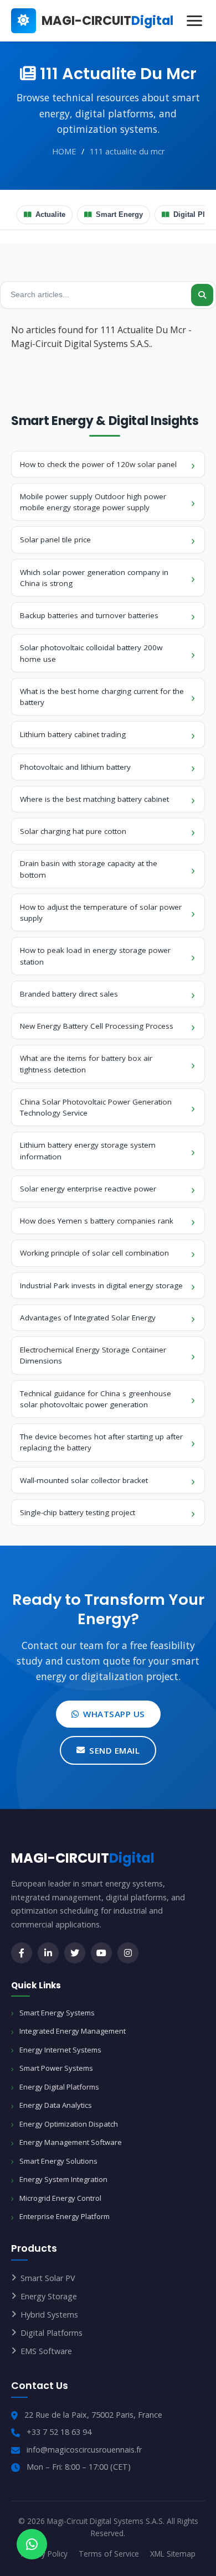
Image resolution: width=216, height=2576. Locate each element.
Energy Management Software (71, 2142)
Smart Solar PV (48, 2278)
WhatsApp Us (114, 1714)
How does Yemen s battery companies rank (97, 1221)
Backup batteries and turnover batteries (89, 615)
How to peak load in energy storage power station (95, 956)
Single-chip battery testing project (78, 1512)
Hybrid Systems (49, 2315)
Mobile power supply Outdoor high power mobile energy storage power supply (93, 502)
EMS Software (46, 2351)
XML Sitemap (173, 2554)
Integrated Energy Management (73, 2031)
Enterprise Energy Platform (65, 2216)
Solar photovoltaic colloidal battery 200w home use (91, 653)
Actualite (50, 215)
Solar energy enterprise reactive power (88, 1189)
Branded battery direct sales (69, 994)
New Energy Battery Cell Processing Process (97, 1026)
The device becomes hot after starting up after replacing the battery (101, 1442)
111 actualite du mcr (127, 151)
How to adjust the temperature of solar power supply (101, 913)
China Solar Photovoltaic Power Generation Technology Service (96, 1107)
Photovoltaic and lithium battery (75, 767)
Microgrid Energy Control (60, 2198)
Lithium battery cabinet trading (73, 734)
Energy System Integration (63, 2179)
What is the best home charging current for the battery (102, 697)
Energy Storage (49, 2296)
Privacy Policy (44, 2554)
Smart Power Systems (56, 2068)
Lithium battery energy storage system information (88, 1150)
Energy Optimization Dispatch (69, 2124)
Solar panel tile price (55, 540)
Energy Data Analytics (56, 2105)
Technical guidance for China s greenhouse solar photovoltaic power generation (96, 1399)
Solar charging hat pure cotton (73, 831)
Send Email (114, 1750)
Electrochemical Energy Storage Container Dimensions (93, 1355)
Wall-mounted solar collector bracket (84, 1480)
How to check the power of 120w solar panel (98, 464)
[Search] (202, 295)
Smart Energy (119, 215)
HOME (64, 151)
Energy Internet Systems (60, 2050)
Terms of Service (109, 2554)
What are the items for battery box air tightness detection (86, 1064)
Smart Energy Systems (57, 2013)
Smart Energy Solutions (58, 2161)
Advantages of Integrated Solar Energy (88, 1318)
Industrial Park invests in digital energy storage (101, 1286)
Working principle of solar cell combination (94, 1253)
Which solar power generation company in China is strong (94, 578)
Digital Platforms (52, 2333)
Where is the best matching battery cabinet (94, 799)
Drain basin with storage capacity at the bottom (89, 869)
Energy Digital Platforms (59, 2087)
